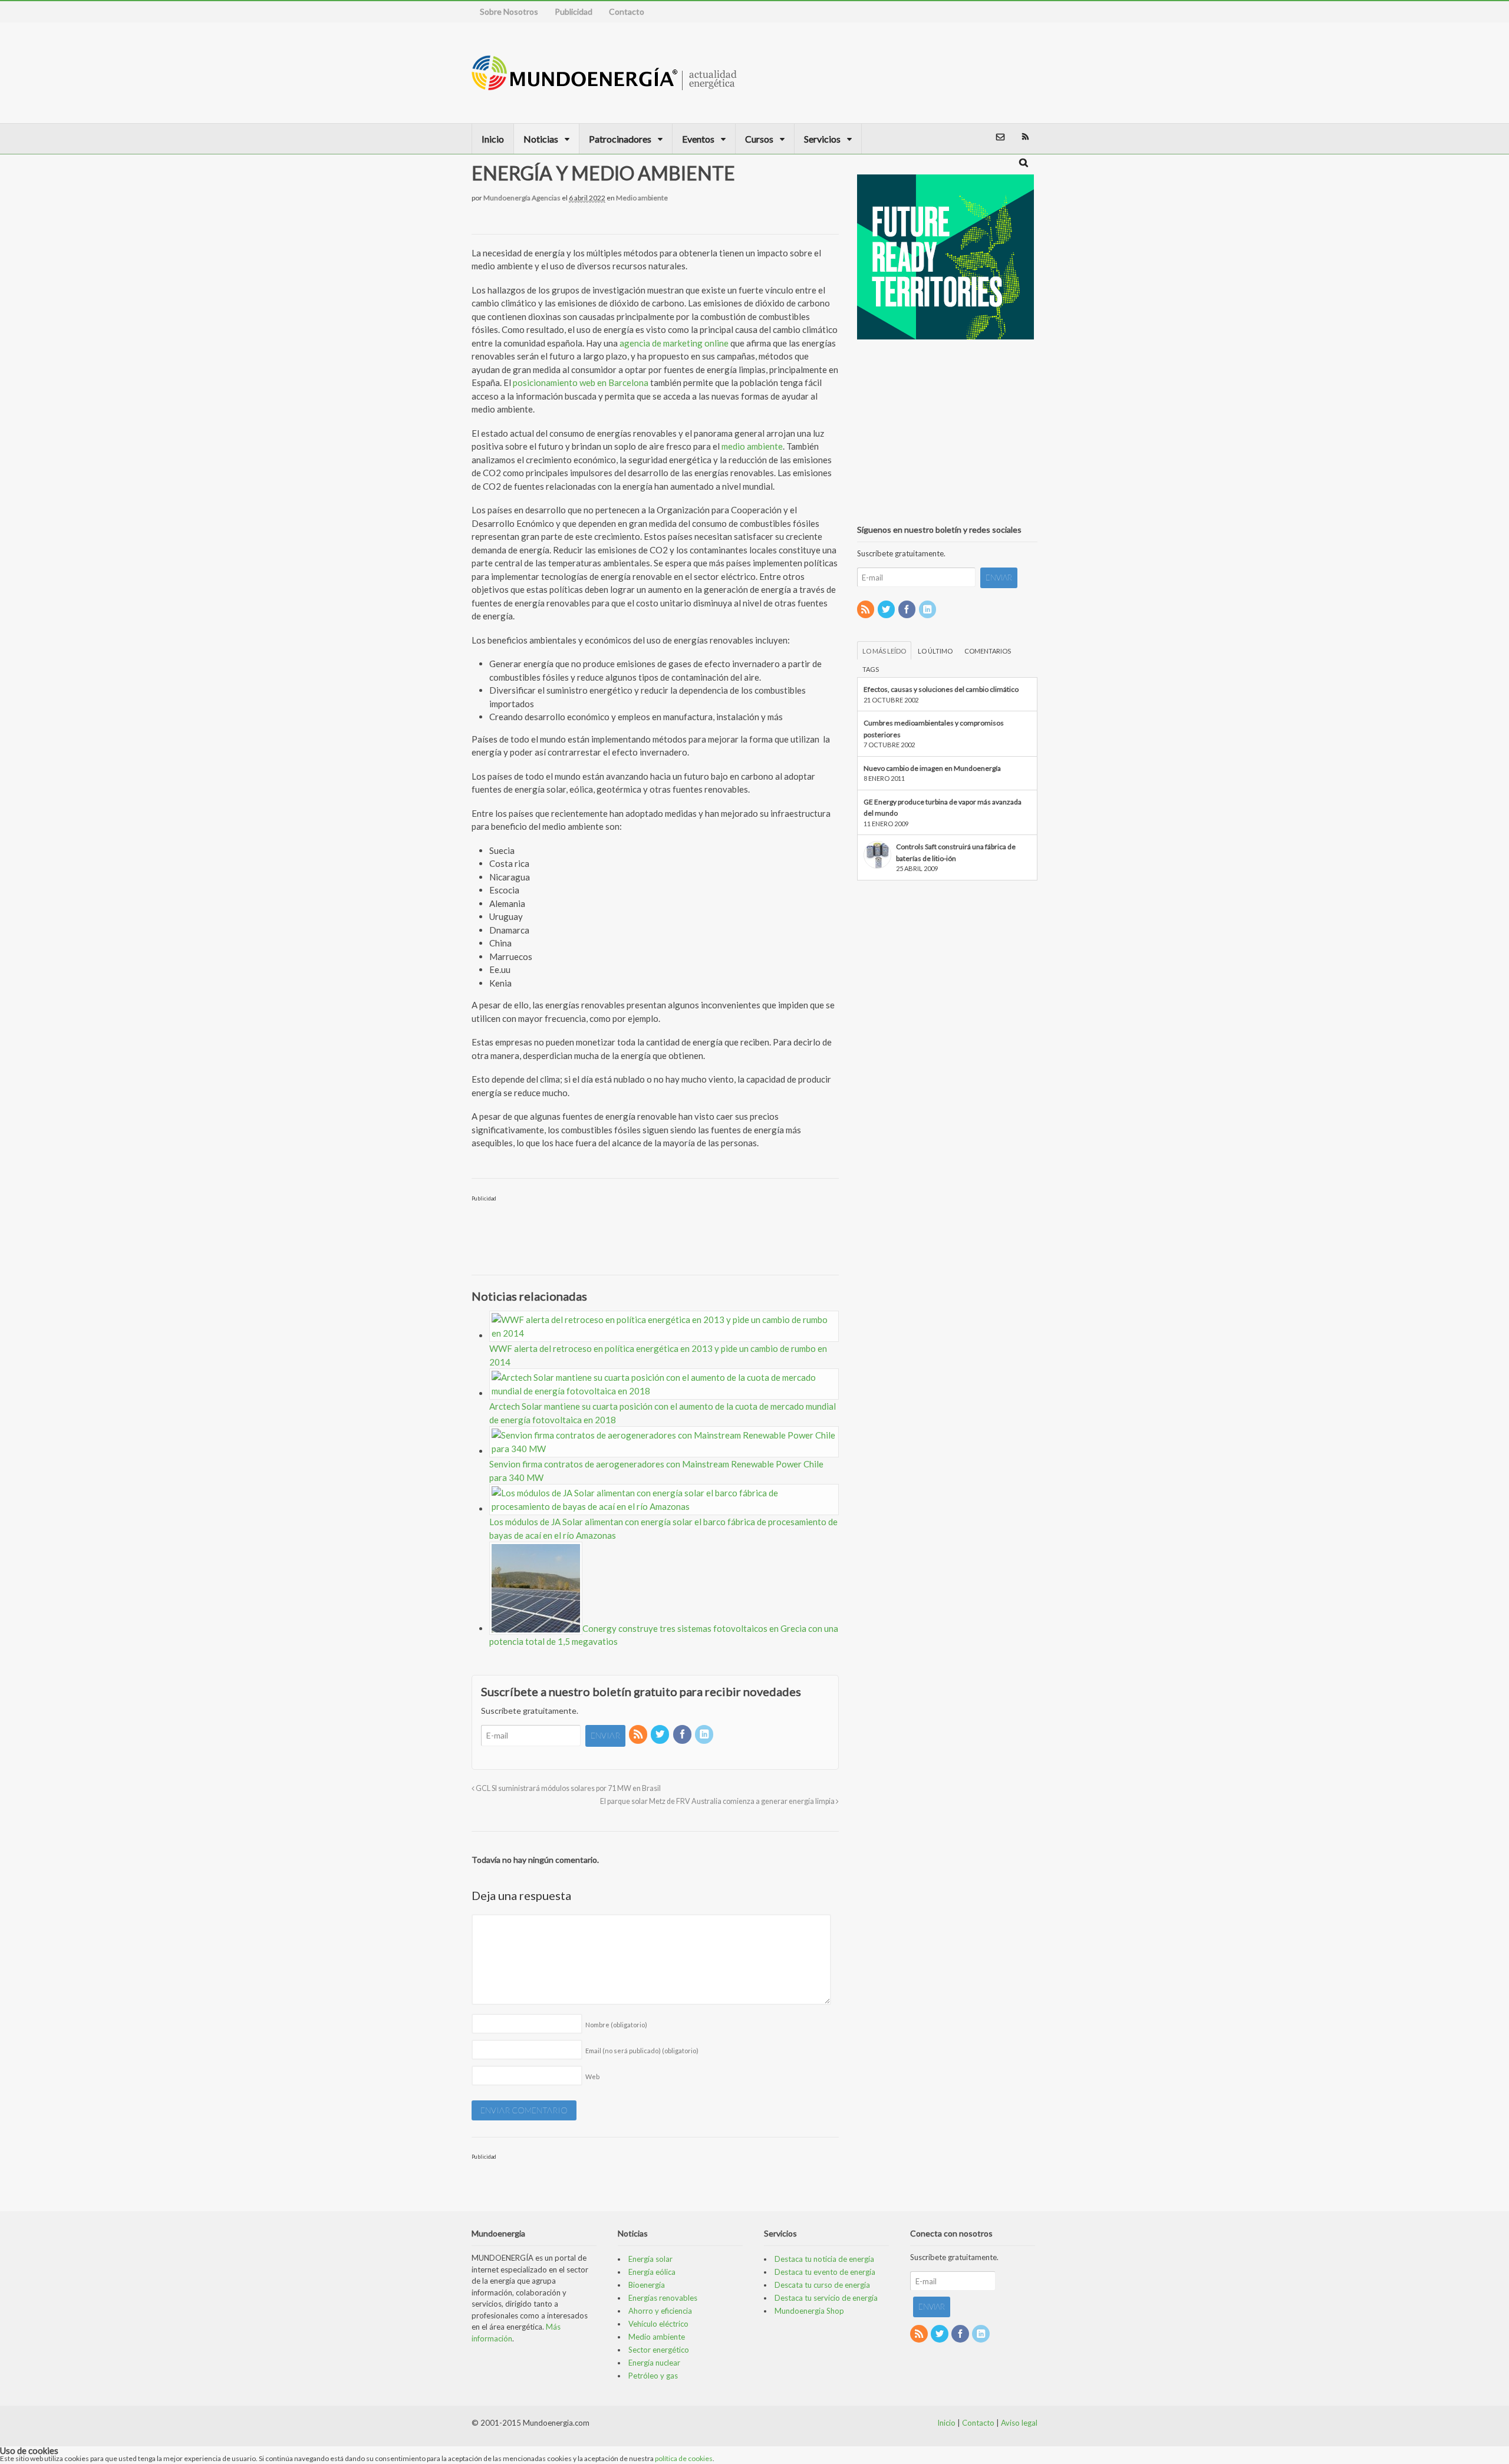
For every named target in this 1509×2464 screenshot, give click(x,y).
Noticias (541, 139)
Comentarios (988, 651)
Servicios (822, 139)
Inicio (493, 139)
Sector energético (659, 2350)
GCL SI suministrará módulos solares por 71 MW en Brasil (568, 1788)
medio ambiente (752, 446)
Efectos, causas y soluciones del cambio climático (941, 689)
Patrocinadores (620, 139)
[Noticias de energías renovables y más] (604, 85)
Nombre (616, 2025)
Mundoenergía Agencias (522, 198)
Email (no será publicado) (642, 2051)
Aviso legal (1019, 2423)
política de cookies (684, 2458)
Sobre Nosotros (509, 11)
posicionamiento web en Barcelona (581, 382)
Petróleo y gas (653, 2376)
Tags (871, 669)
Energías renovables (663, 2298)
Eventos (698, 139)
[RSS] (639, 1735)
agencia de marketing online (674, 343)
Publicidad (574, 11)
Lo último (935, 651)
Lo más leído (884, 651)
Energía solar (650, 2259)
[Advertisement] (975, 72)
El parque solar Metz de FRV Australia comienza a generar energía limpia (718, 1801)
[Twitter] (661, 1735)
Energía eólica (652, 2272)
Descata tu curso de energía (822, 2285)
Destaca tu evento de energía (825, 2272)
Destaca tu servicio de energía (826, 2298)
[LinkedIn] (705, 1735)
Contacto (627, 11)
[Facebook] (683, 1735)
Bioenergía (647, 2285)
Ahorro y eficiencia (660, 2311)
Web (592, 2077)
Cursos (759, 139)
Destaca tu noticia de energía (824, 2259)
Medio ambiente (642, 198)
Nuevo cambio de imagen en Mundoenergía (932, 768)
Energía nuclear (654, 2363)
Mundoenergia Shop (809, 2311)
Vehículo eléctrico (658, 2324)
